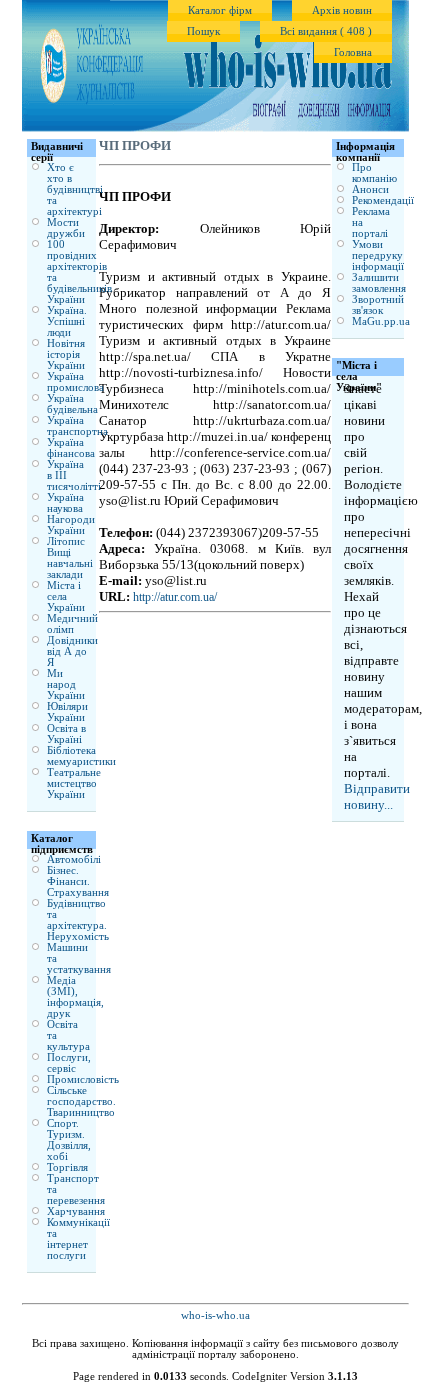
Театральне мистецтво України (74, 783)
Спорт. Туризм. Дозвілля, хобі (69, 1140)
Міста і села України (66, 596)
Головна (353, 52)
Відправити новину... (377, 796)
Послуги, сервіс (69, 1063)
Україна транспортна (77, 426)
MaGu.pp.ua (381, 321)
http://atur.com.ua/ (175, 597)
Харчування (76, 1211)
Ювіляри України (67, 712)
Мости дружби (66, 228)
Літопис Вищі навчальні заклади (70, 558)
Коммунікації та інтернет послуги (78, 1239)
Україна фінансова (71, 448)
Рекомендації (383, 200)
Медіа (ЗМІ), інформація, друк (75, 997)
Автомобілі (74, 859)
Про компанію (374, 173)
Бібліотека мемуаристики (81, 756)
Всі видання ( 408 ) (326, 31)
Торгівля (67, 1167)
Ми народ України (66, 684)
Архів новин (342, 10)
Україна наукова (65, 503)
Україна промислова (75, 382)
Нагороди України (71, 525)
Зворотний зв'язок (378, 305)
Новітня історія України (66, 354)
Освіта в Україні (66, 734)
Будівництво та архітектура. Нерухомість (78, 920)
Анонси (370, 189)
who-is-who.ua (215, 1315)
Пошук (203, 31)
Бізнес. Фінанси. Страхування (78, 881)
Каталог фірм (220, 10)
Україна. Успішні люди (67, 321)
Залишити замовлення (379, 283)
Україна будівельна (72, 404)
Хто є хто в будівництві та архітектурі (75, 189)
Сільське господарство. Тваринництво (81, 1101)
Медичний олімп (72, 624)
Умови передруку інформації (378, 255)
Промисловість (83, 1079)
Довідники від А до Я (72, 651)
